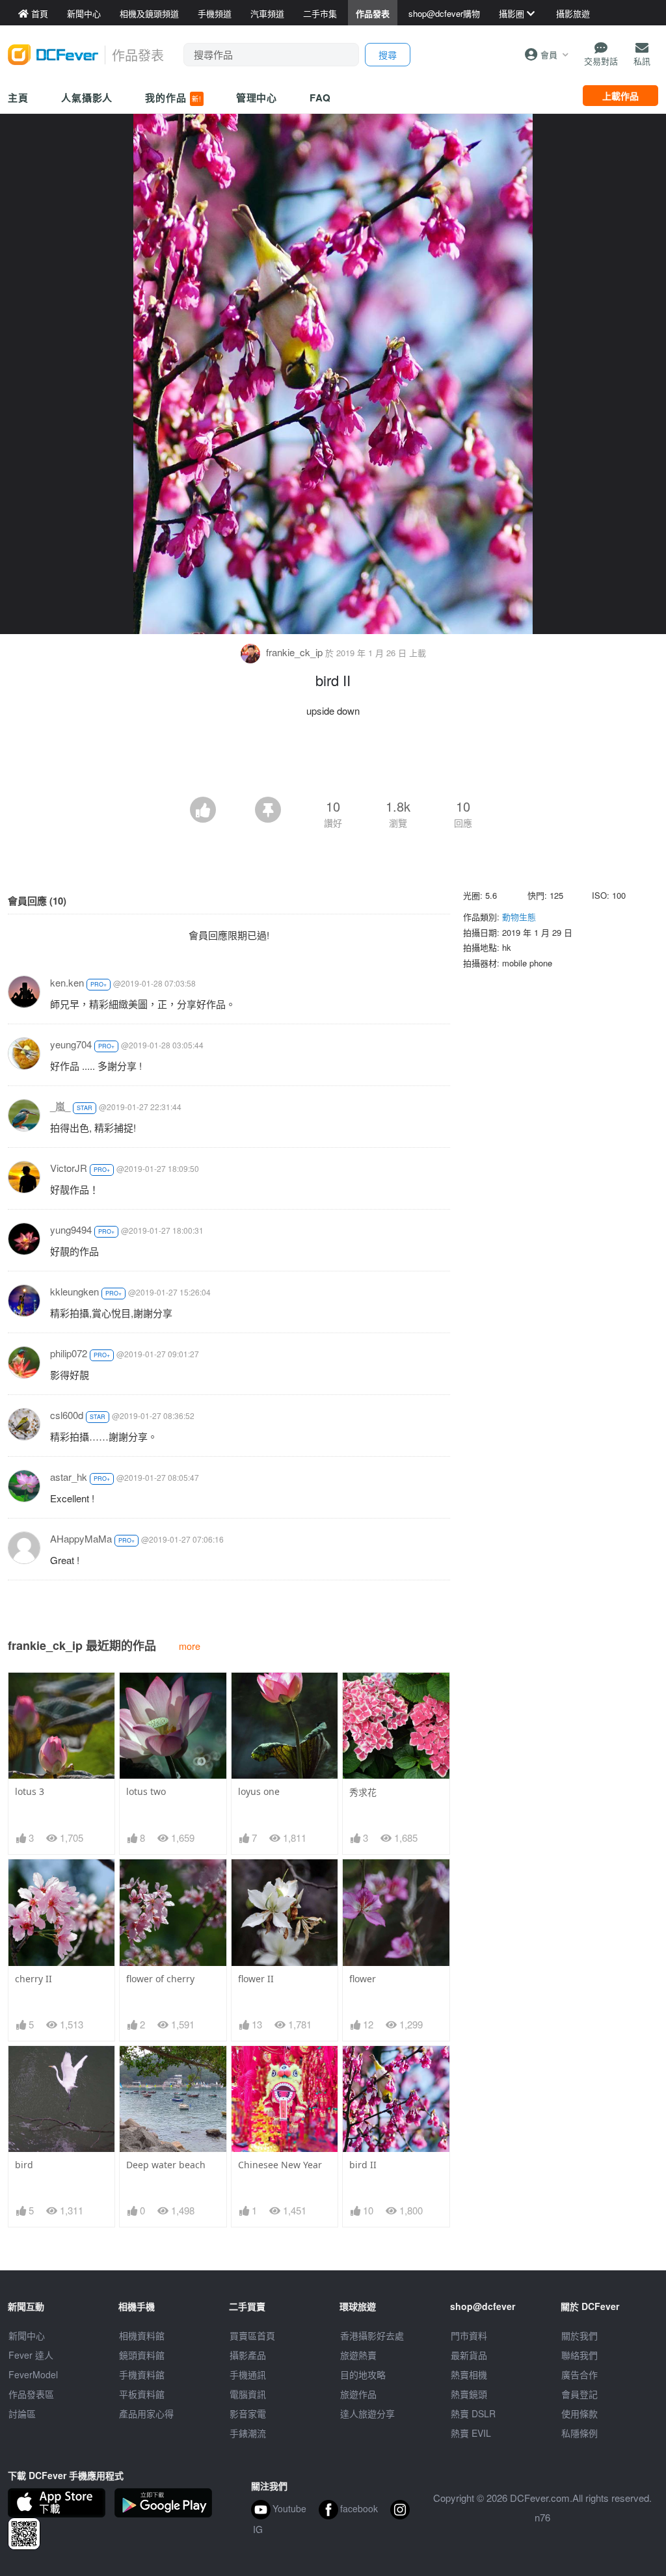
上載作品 (620, 96)
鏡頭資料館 (142, 2355)
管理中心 (257, 98)
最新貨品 (469, 2355)
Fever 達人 (31, 2355)
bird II (363, 2165)
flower (363, 1979)
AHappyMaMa (81, 1538)
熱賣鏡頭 (469, 2394)
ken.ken (67, 982)
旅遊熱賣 (358, 2355)
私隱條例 (579, 2433)
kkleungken (74, 1291)
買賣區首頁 (252, 2335)
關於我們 (579, 2335)
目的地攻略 (363, 2374)
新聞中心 (27, 2335)
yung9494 (71, 1229)
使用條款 (579, 2413)
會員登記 (579, 2394)
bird (24, 2165)
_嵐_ (60, 1106)
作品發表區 (31, 2394)
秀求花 (363, 1792)
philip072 (69, 1353)
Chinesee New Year (280, 2165)
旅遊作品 (358, 2394)
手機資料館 (142, 2374)
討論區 (22, 2413)
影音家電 (248, 2413)
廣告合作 (579, 2374)
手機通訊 (248, 2374)
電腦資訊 (248, 2394)
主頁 (18, 98)
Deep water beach (166, 2165)
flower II (256, 1979)
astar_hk (69, 1477)
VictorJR (69, 1168)
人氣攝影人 (87, 98)
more (190, 1646)
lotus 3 (30, 1791)
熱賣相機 (469, 2374)
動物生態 (519, 917)
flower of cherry (160, 1979)
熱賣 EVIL (471, 2433)
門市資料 (469, 2335)
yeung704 (71, 1044)
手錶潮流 (248, 2433)
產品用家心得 (146, 2413)
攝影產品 (248, 2355)
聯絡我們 (579, 2355)
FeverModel (33, 2374)
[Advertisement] (333, 761)
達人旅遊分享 (367, 2413)
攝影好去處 (372, 2335)
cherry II (33, 1979)
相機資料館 (142, 2335)
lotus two (146, 1791)
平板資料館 (142, 2394)
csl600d (67, 1415)
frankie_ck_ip (294, 652)
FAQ (320, 98)
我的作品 (173, 98)
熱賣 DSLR (473, 2413)
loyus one (259, 1791)
